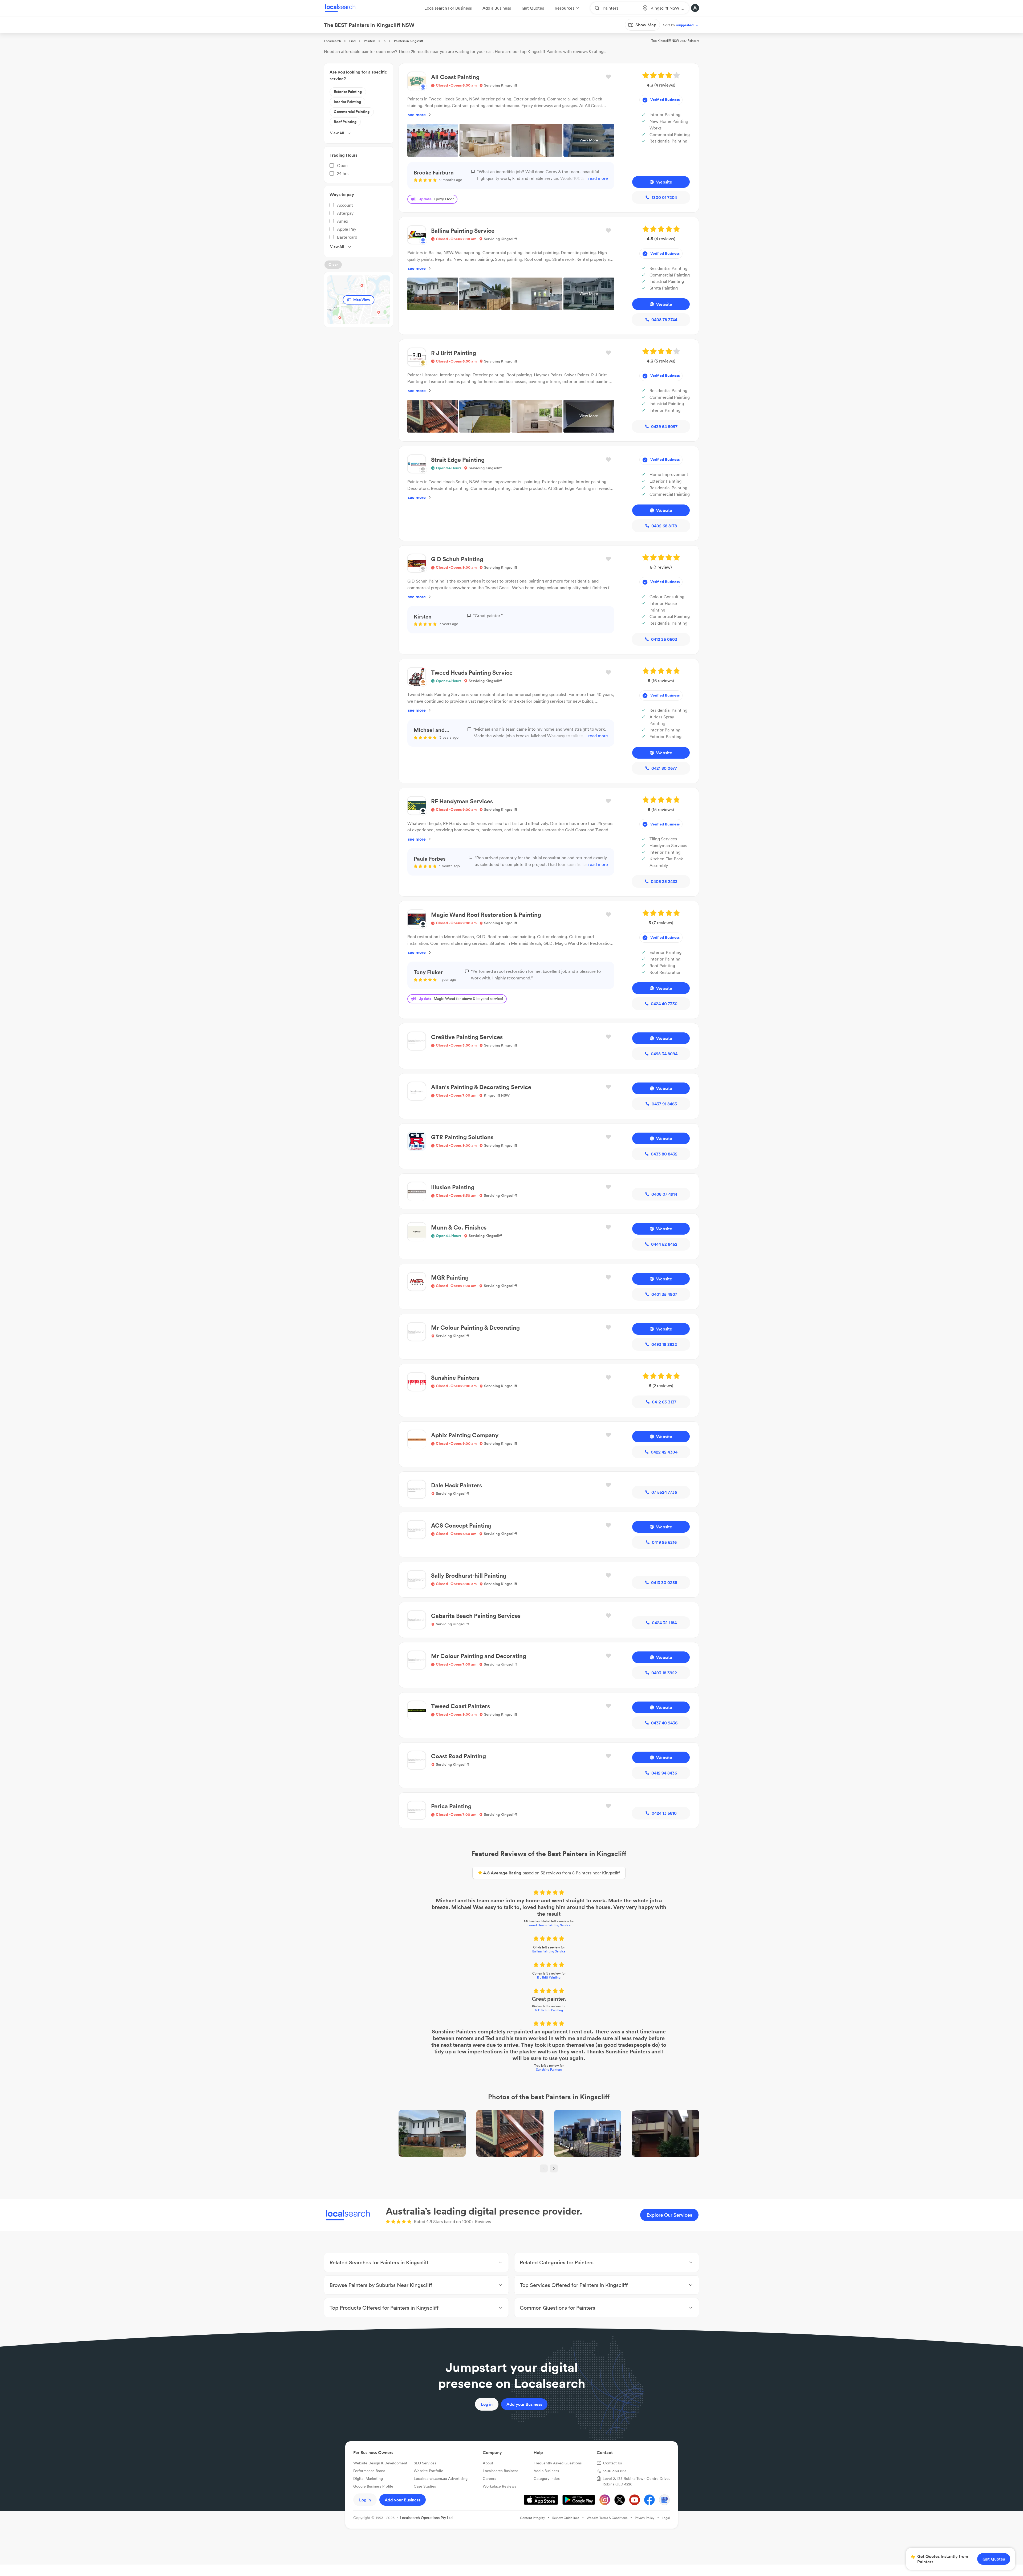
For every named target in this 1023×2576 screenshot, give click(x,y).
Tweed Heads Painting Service (549, 1925)
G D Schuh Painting (549, 2010)
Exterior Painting (348, 92)
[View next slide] (554, 2168)
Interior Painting (347, 102)
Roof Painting (345, 122)
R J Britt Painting (549, 1977)
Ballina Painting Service (549, 1951)
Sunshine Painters (549, 2070)
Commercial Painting (352, 112)
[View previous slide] (544, 2168)
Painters (370, 41)
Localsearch (332, 41)
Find (352, 41)
